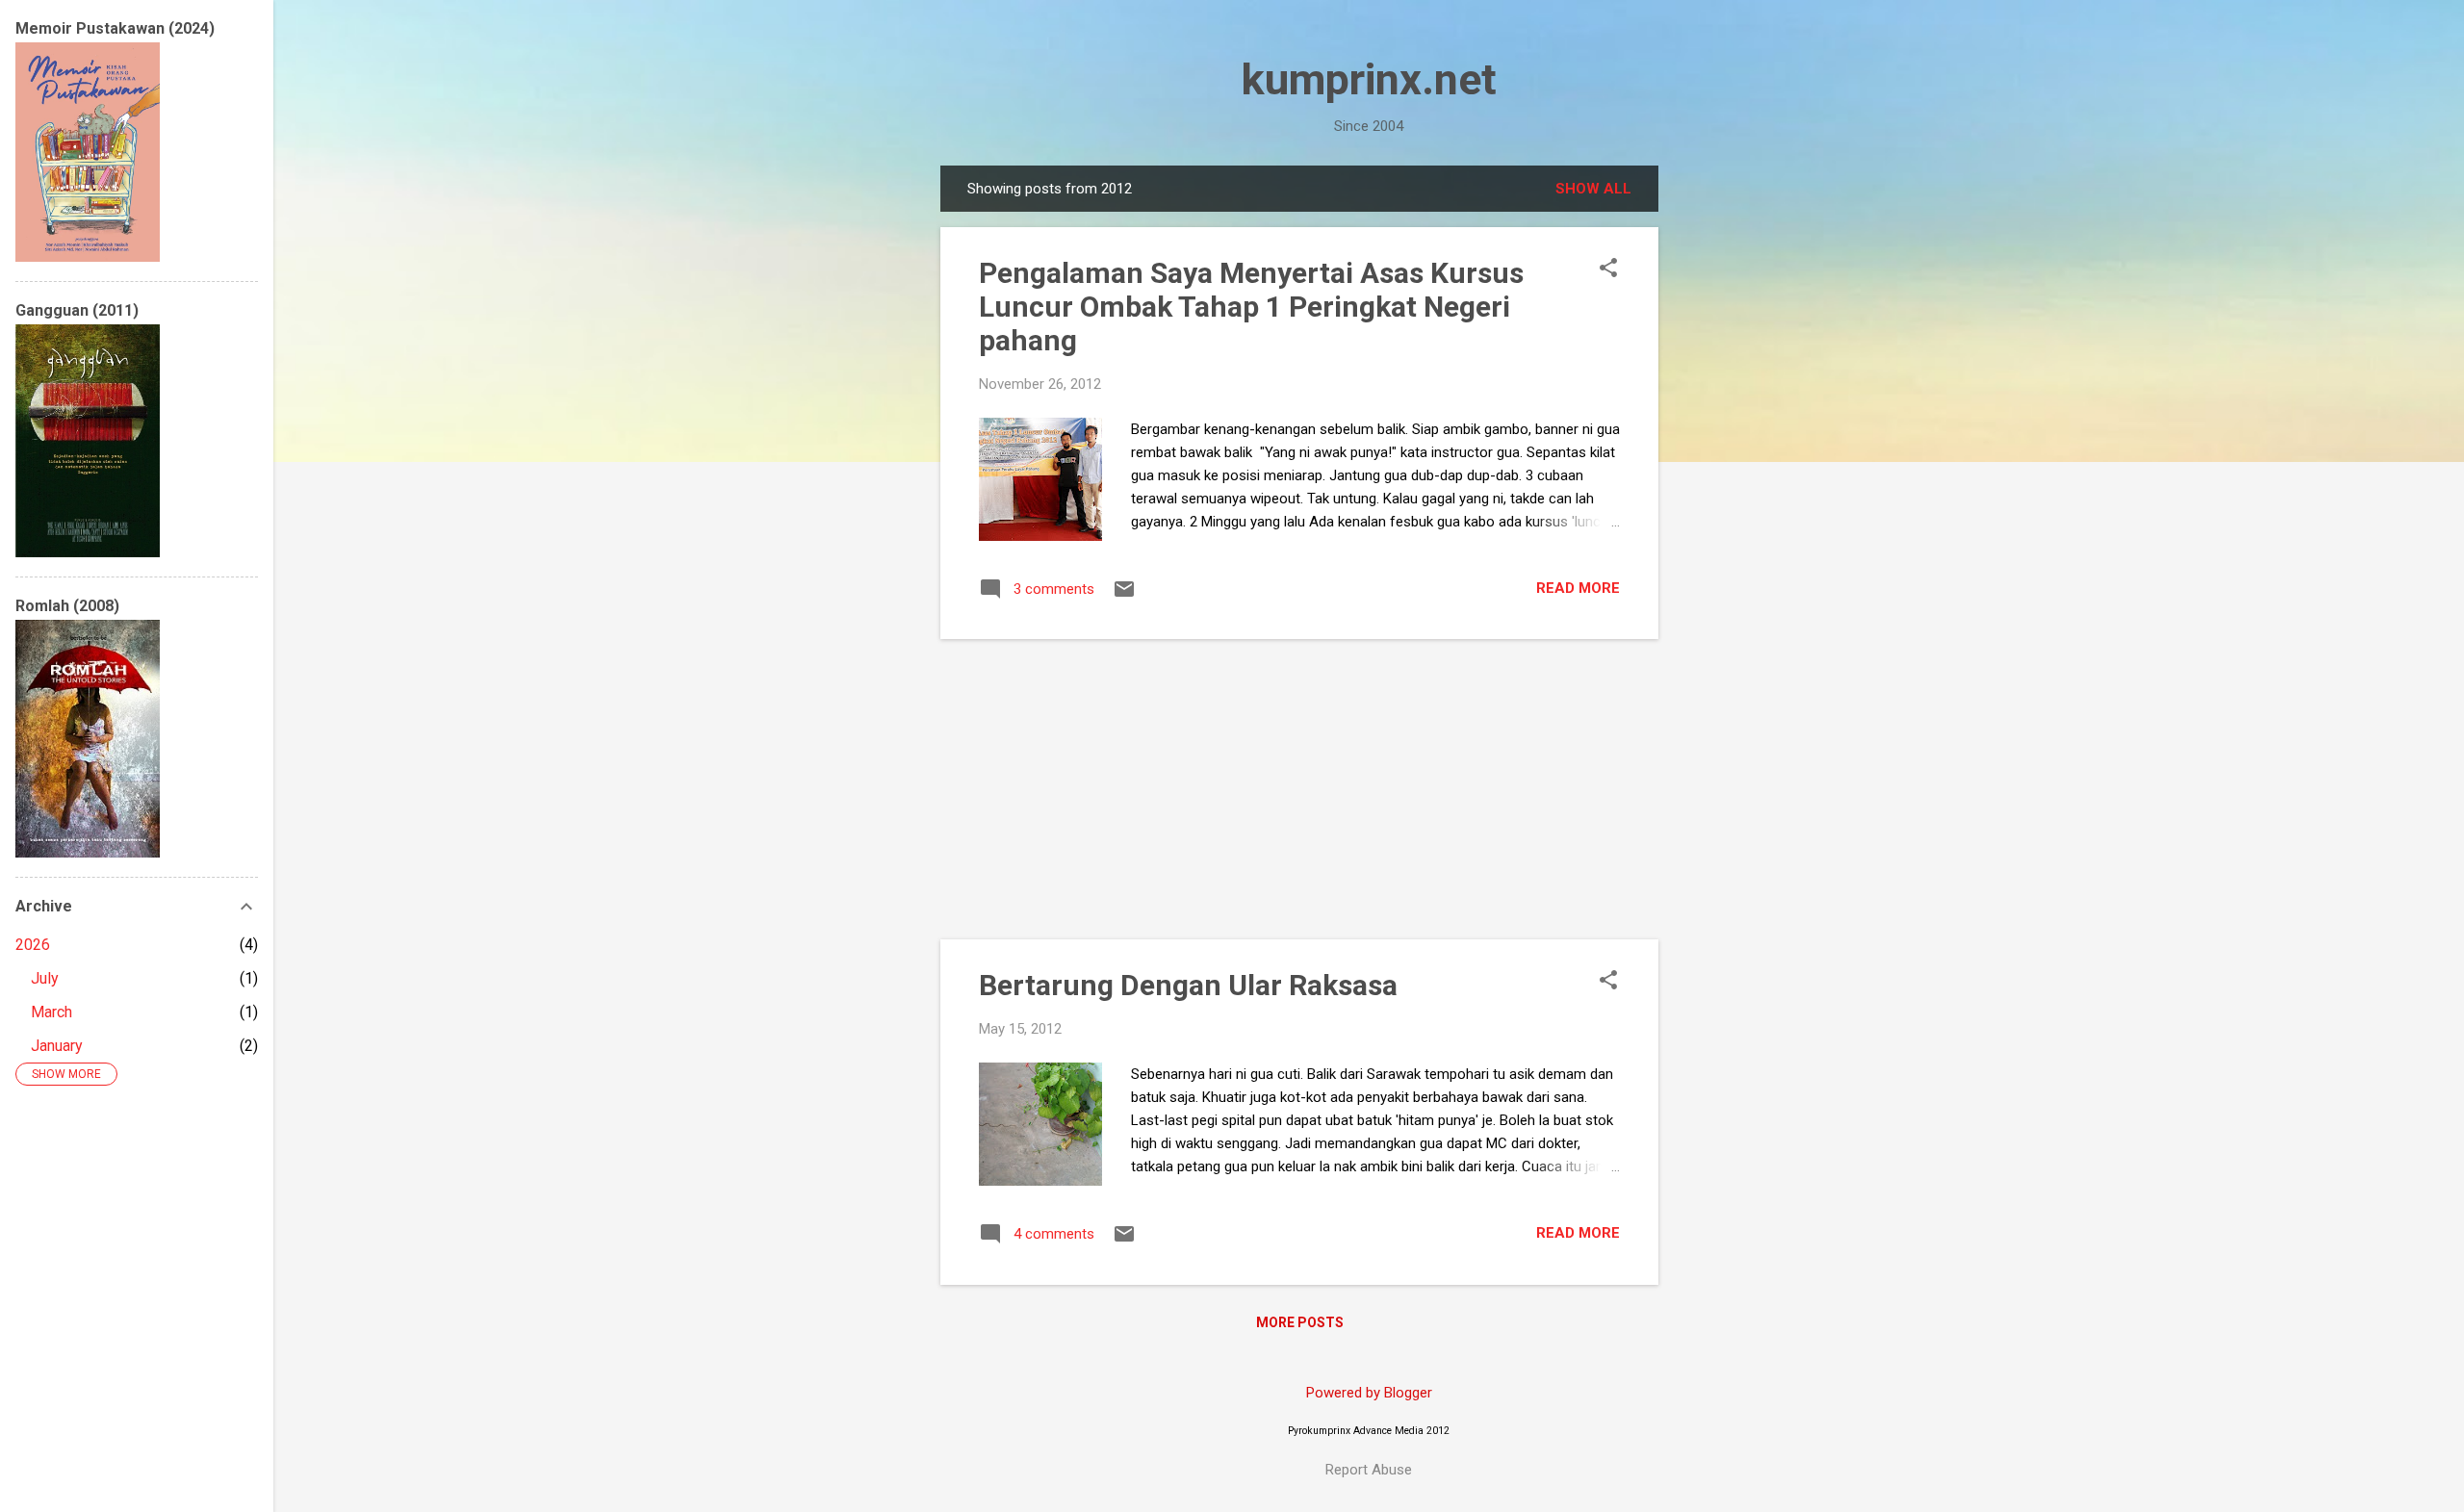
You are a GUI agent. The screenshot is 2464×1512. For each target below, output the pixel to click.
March (51, 1012)
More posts (1300, 1322)
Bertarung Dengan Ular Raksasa (1188, 985)
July (45, 978)
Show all (1593, 189)
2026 (33, 945)
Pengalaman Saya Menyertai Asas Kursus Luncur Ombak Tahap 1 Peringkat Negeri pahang (1251, 307)
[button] (1608, 269)
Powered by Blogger (1369, 1393)
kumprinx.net (1369, 79)
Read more (1578, 588)
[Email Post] (1124, 596)
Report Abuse (1369, 1470)
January (57, 1046)
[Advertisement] (1735, 454)
